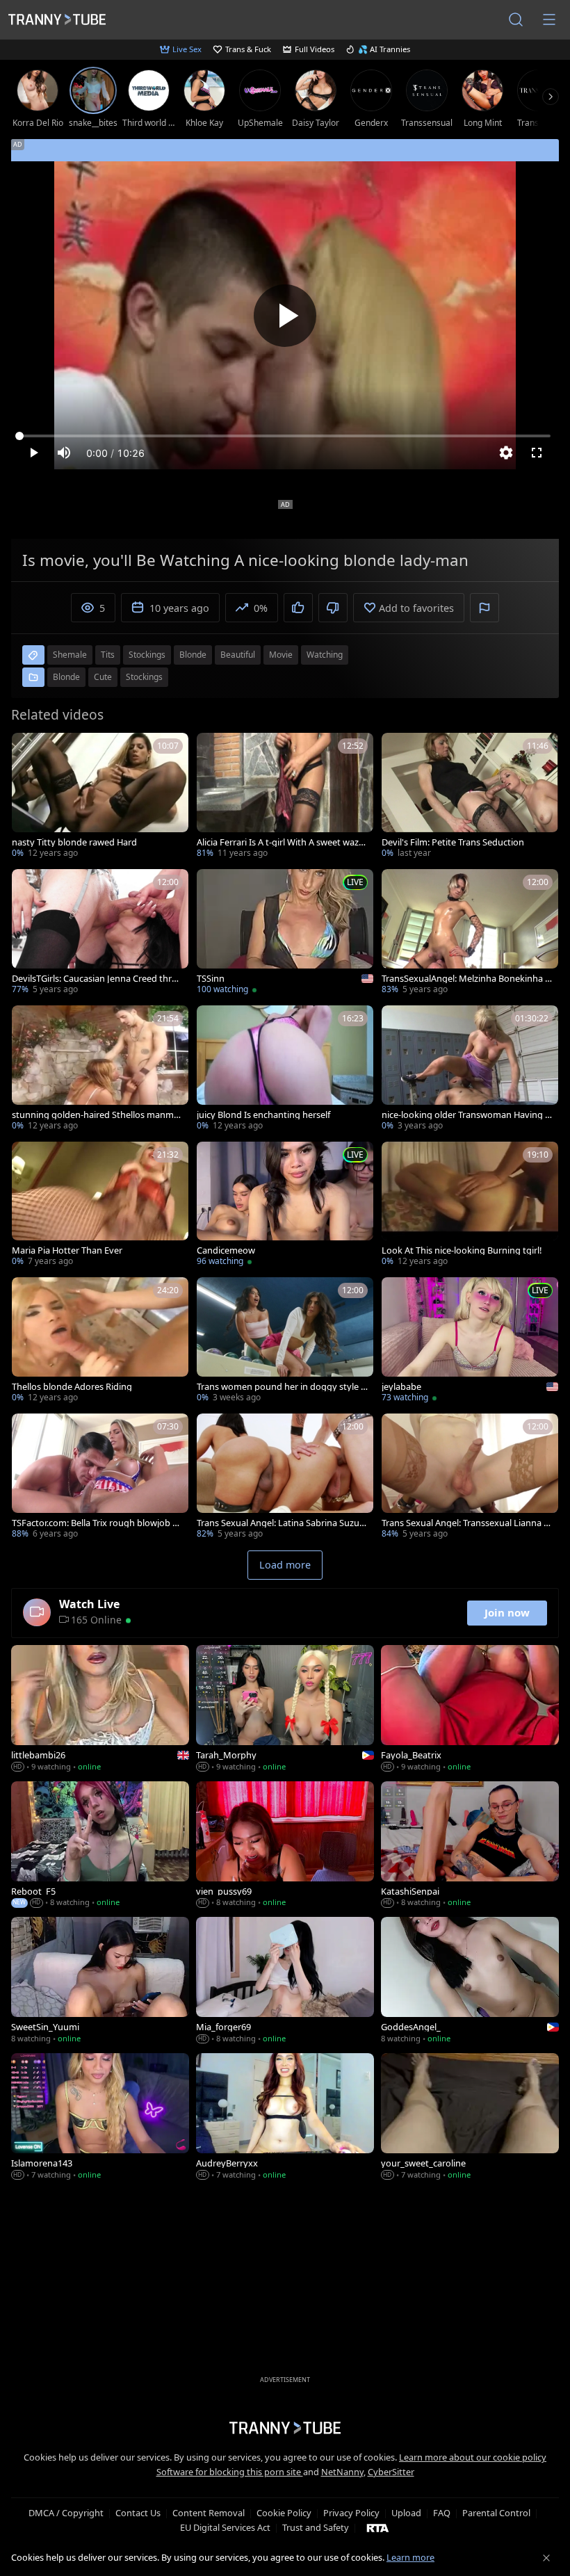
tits (108, 655)
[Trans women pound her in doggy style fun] (285, 1341)
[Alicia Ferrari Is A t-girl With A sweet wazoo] (285, 797)
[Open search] (516, 19)
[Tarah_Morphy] (285, 1710)
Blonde (66, 677)
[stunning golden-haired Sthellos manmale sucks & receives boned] (100, 1069)
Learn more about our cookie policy (473, 2457)
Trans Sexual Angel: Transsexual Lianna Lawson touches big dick (465, 1523)
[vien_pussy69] (285, 1846)
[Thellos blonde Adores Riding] (100, 1341)
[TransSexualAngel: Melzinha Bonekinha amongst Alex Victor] (470, 933)
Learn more (410, 2557)
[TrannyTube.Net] (57, 19)
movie (281, 655)
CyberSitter (391, 2472)
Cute (103, 677)
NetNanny (342, 2472)
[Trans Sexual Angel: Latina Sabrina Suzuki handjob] (285, 1477)
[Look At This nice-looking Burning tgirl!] (470, 1206)
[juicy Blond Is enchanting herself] (285, 1069)
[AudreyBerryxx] (285, 2118)
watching (325, 655)
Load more (285, 1565)
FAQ (442, 2513)
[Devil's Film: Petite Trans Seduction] (470, 797)
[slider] (285, 436)
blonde (193, 655)
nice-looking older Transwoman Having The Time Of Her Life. (466, 1115)
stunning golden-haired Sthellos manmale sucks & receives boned (96, 1115)
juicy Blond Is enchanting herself (263, 1115)
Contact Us (138, 2513)
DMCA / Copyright (66, 2513)
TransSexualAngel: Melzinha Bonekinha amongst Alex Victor (466, 979)
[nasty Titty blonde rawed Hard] (100, 797)
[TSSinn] (285, 933)
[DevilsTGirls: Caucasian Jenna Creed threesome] (100, 933)
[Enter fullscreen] (537, 453)
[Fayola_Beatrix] (470, 1710)
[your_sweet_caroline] (470, 2118)
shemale (70, 655)
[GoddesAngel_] (470, 1982)
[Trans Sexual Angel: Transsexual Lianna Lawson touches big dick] (470, 1477)
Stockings (144, 677)
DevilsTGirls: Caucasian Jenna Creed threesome (97, 979)
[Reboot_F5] (100, 1846)
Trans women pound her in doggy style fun (280, 1387)
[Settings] (506, 453)
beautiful (238, 655)
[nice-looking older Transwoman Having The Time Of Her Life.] (470, 1069)
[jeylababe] (470, 1341)
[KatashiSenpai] (470, 1846)
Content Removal (209, 2513)
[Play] (285, 316)
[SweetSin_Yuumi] (100, 1982)
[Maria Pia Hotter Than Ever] (100, 1206)
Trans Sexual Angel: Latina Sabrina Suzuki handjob (282, 1523)
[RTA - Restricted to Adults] (378, 2527)
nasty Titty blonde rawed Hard (74, 842)
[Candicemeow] (285, 1206)
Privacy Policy (351, 2513)
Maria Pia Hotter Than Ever (67, 1250)
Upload (406, 2513)
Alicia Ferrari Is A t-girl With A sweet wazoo (280, 842)
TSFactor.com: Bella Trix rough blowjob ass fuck (97, 1523)
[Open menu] (549, 19)
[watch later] (28, 750)
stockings (147, 655)
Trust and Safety (316, 2527)
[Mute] (64, 453)
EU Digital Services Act (225, 2527)
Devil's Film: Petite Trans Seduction (453, 842)
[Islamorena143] (100, 2118)
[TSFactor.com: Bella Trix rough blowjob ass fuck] (100, 1477)
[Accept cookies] (546, 2558)
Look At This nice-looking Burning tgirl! (462, 1250)
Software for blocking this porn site (230, 2472)
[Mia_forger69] (285, 1982)
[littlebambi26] (100, 1710)
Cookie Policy (284, 2513)
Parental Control (496, 2513)
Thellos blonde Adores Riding (72, 1387)
